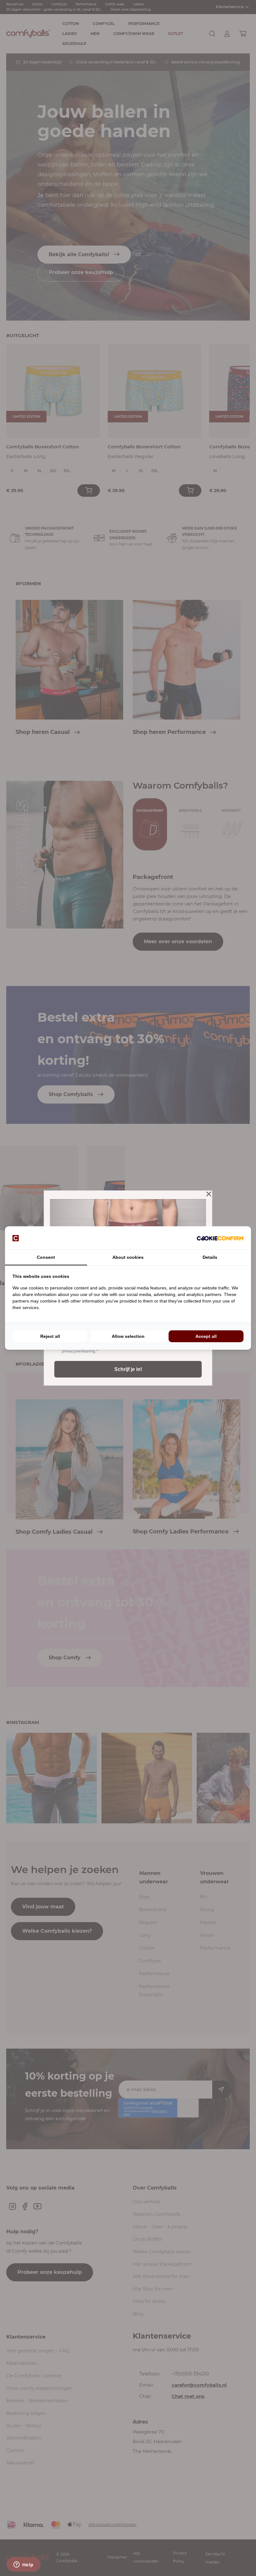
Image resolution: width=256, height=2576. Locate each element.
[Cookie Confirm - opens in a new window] (220, 1238)
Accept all (206, 1336)
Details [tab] (210, 1257)
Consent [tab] (46, 1257)
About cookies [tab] (128, 1257)
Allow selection (128, 1336)
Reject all (50, 1336)
